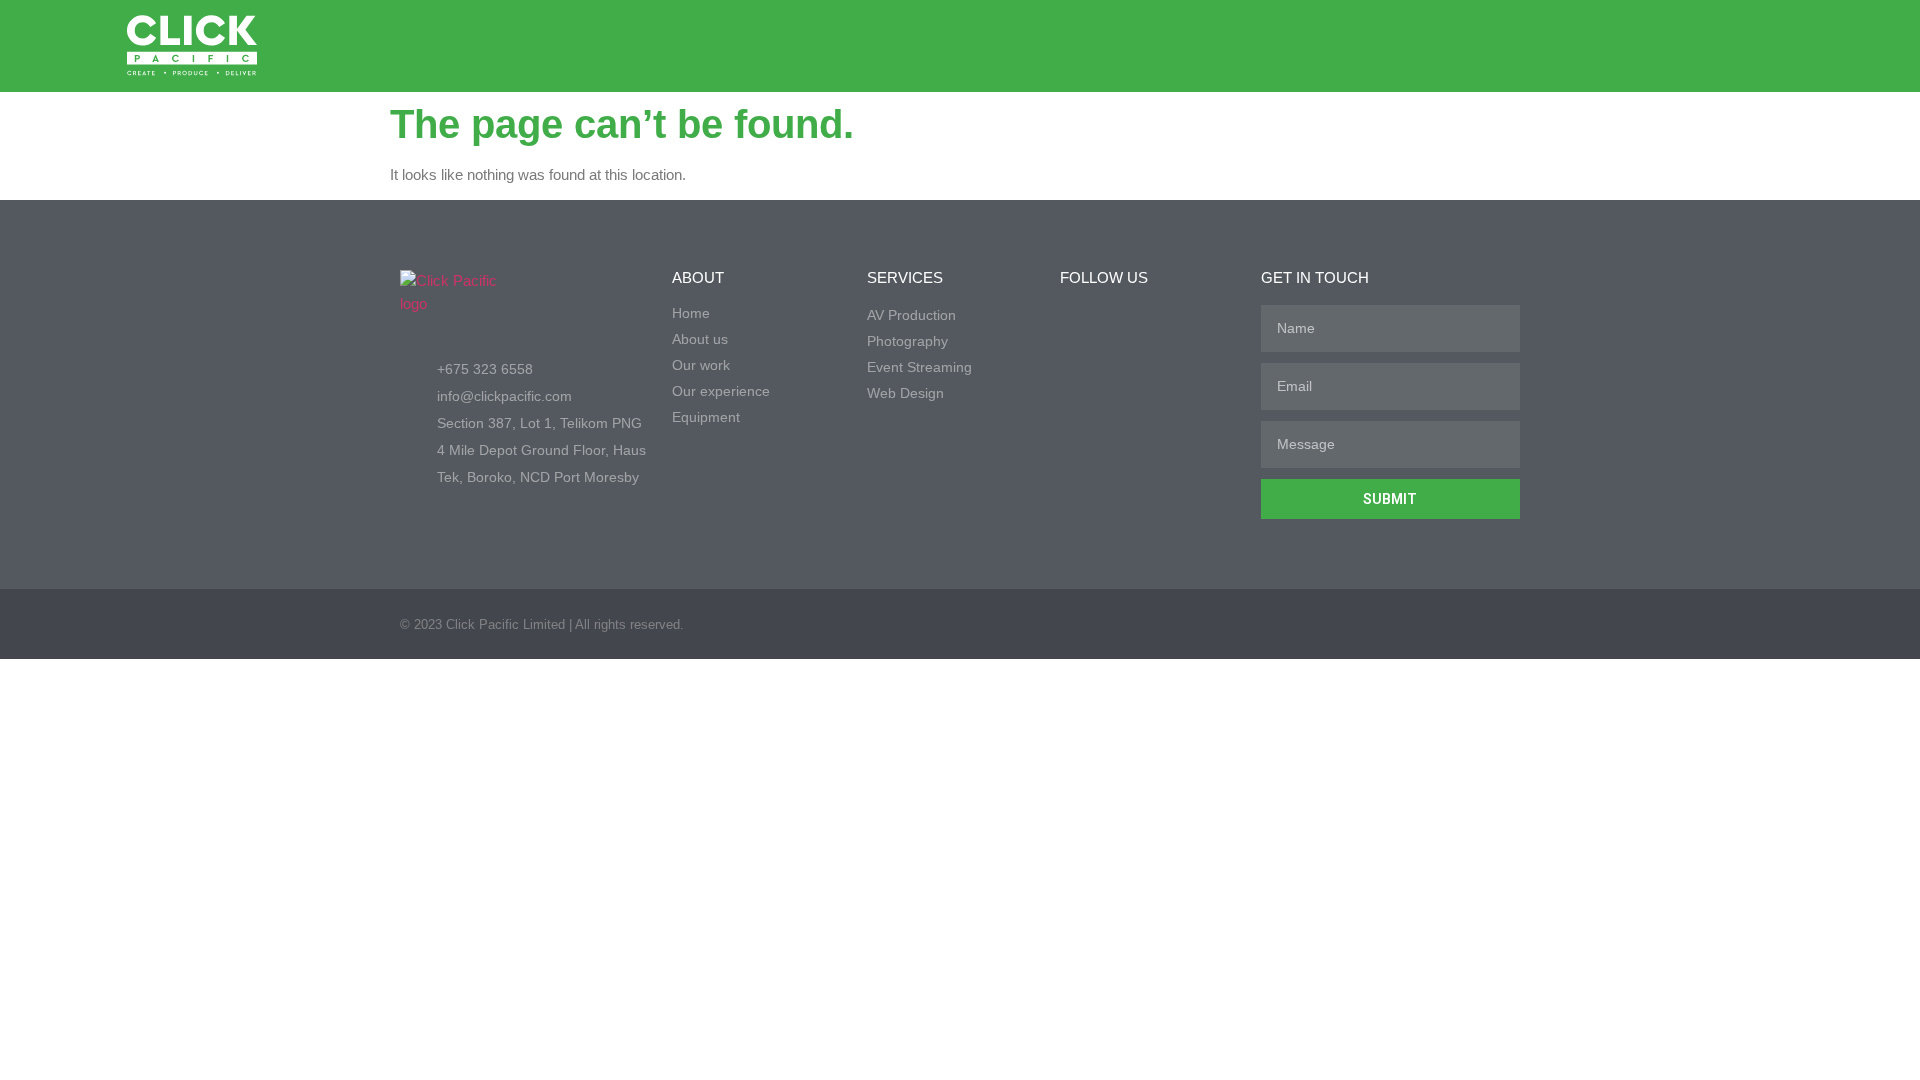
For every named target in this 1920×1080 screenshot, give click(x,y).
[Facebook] (1642, 46)
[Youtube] (1722, 46)
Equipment (706, 417)
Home (691, 313)
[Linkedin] (1682, 46)
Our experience (721, 391)
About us (700, 339)
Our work (701, 365)
